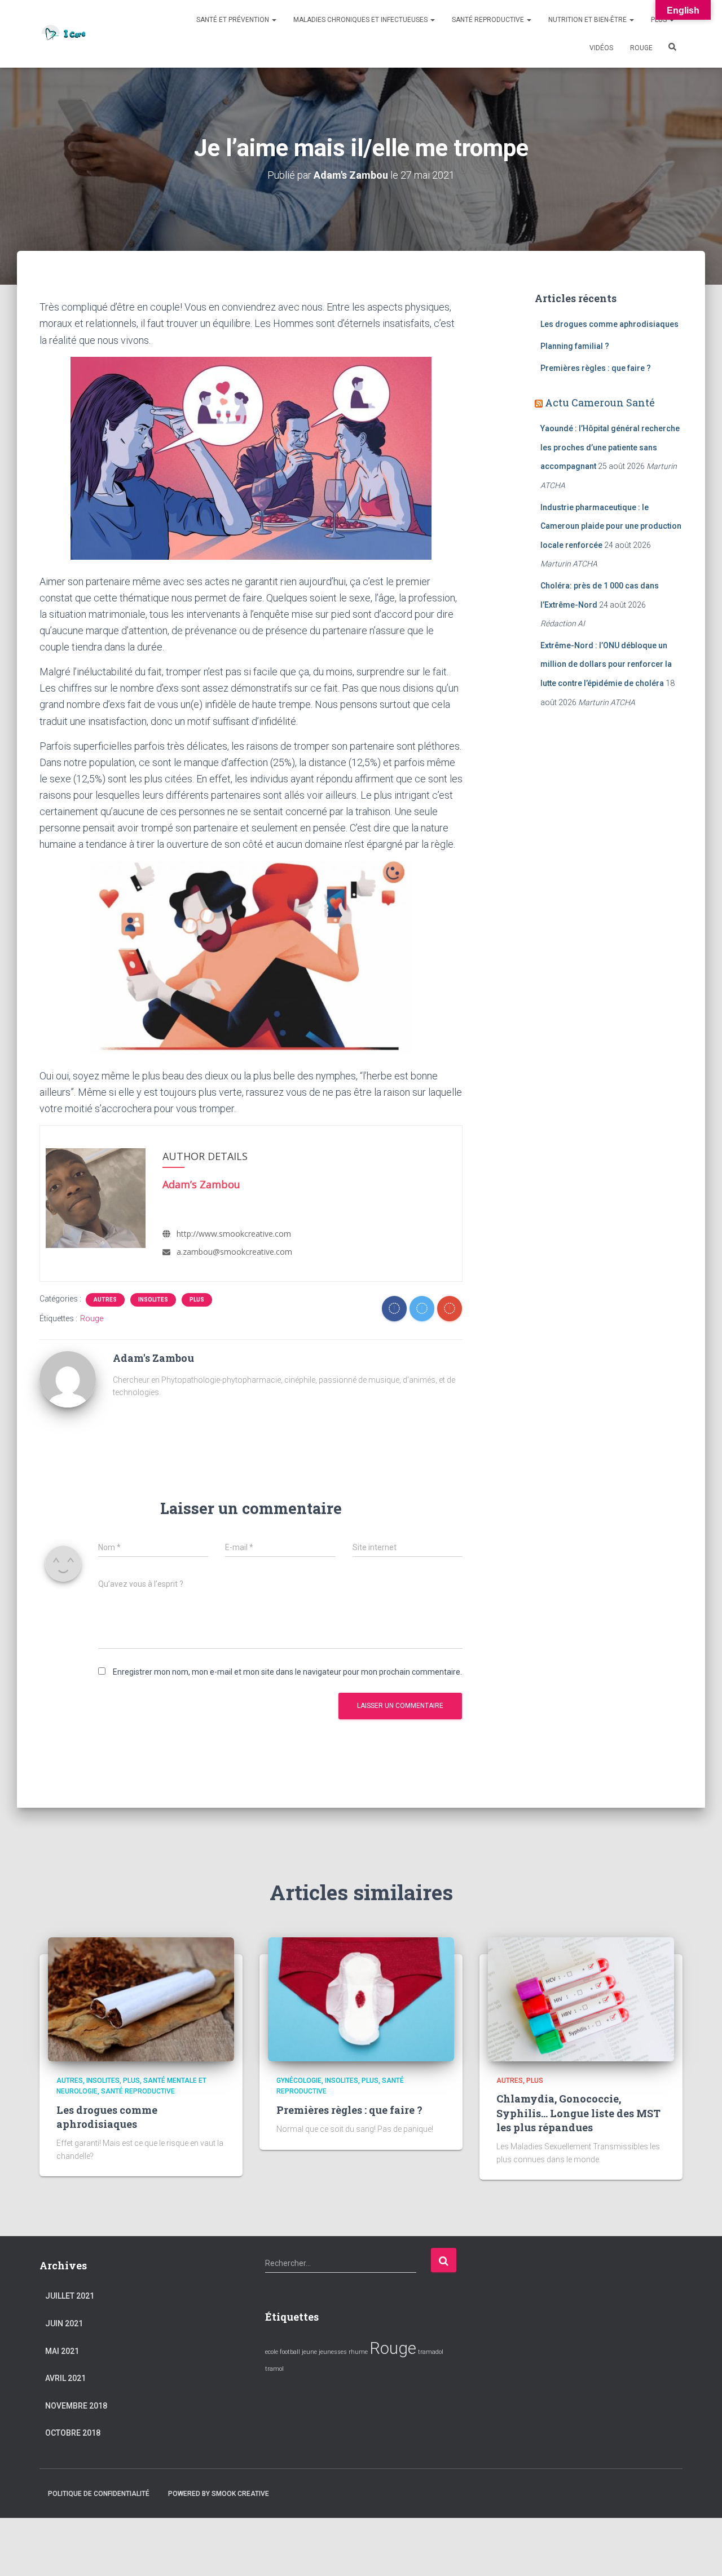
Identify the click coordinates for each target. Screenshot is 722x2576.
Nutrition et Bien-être (588, 20)
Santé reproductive (489, 20)
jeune (309, 2352)
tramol (274, 2369)
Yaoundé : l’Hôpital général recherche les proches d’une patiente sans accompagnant (610, 447)
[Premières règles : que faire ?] (361, 1999)
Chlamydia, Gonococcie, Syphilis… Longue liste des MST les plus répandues (578, 2113)
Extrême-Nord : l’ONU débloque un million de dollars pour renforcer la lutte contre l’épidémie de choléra (606, 664)
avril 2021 (65, 2378)
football (290, 2352)
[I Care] (64, 34)
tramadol (431, 2352)
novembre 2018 (76, 2406)
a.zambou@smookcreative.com (234, 1252)
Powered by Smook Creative (219, 2494)
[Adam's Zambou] (68, 1378)
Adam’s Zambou (201, 1184)
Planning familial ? (575, 346)
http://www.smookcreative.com (234, 1234)
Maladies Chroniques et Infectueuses (361, 20)
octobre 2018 (73, 2433)
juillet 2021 (70, 2296)
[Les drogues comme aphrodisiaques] (141, 1999)
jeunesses (333, 2352)
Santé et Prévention (234, 20)
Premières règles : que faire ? (596, 368)
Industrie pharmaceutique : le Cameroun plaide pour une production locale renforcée (611, 526)
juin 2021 (64, 2323)
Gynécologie (299, 2081)
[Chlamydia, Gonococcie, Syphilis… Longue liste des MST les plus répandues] (581, 1999)
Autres (105, 1300)
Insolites (153, 1300)
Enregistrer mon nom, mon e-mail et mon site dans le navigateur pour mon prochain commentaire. (287, 1672)
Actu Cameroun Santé (600, 402)
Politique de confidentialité (99, 2494)
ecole (272, 2352)
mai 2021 (62, 2351)
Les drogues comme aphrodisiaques (609, 324)
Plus (660, 20)
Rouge (641, 48)
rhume (358, 2352)
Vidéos (601, 48)
